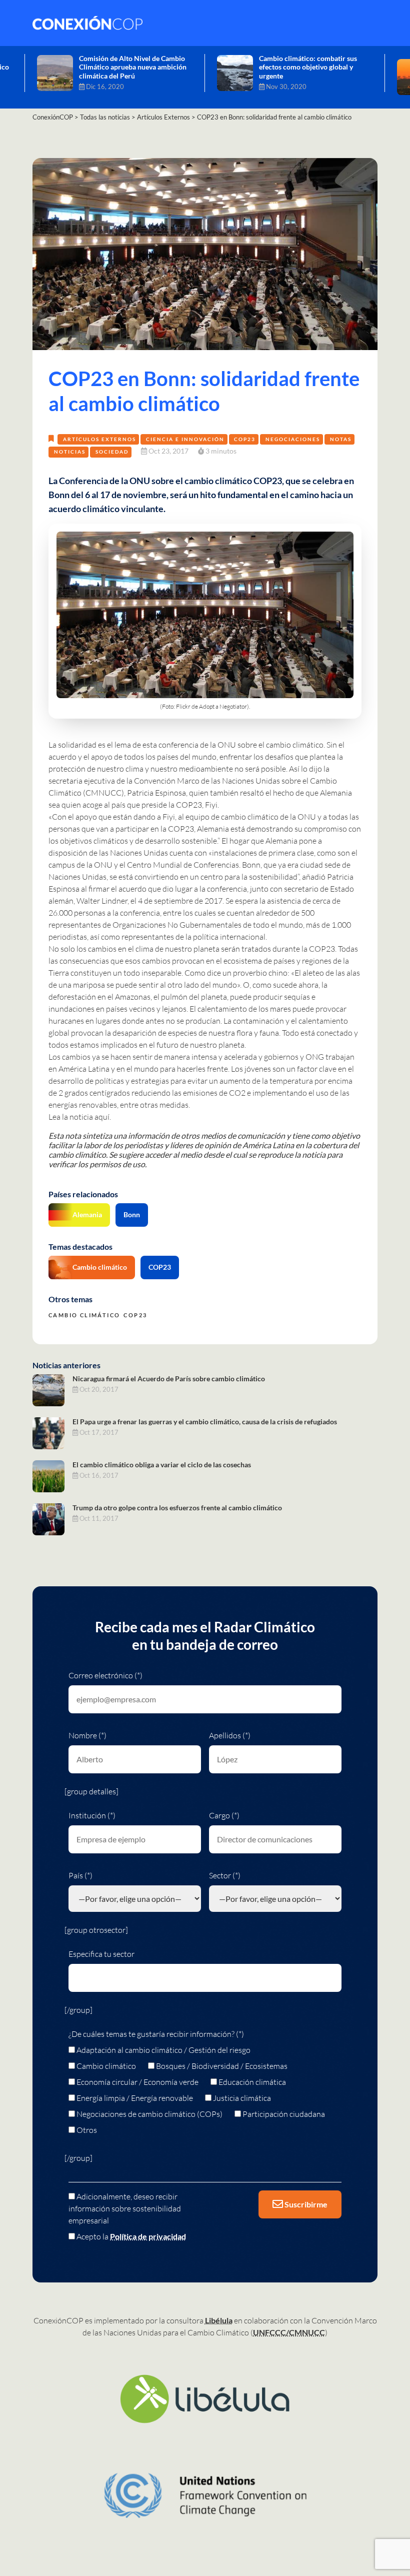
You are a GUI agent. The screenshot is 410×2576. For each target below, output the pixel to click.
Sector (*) (225, 1875)
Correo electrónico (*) (105, 1675)
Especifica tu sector (101, 1954)
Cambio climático (100, 1267)
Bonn (132, 1214)
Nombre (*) (87, 1735)
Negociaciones (293, 439)
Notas (341, 439)
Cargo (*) (224, 1815)
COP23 (245, 439)
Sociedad (112, 452)
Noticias (70, 452)
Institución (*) (92, 1815)
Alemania (87, 1214)
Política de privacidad (148, 2236)
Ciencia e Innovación (185, 439)
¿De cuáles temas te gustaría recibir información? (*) (156, 2034)
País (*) (80, 1875)
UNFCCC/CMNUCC (289, 2332)
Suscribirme (305, 2204)
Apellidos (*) (230, 1735)
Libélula (219, 2320)
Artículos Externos (99, 439)
